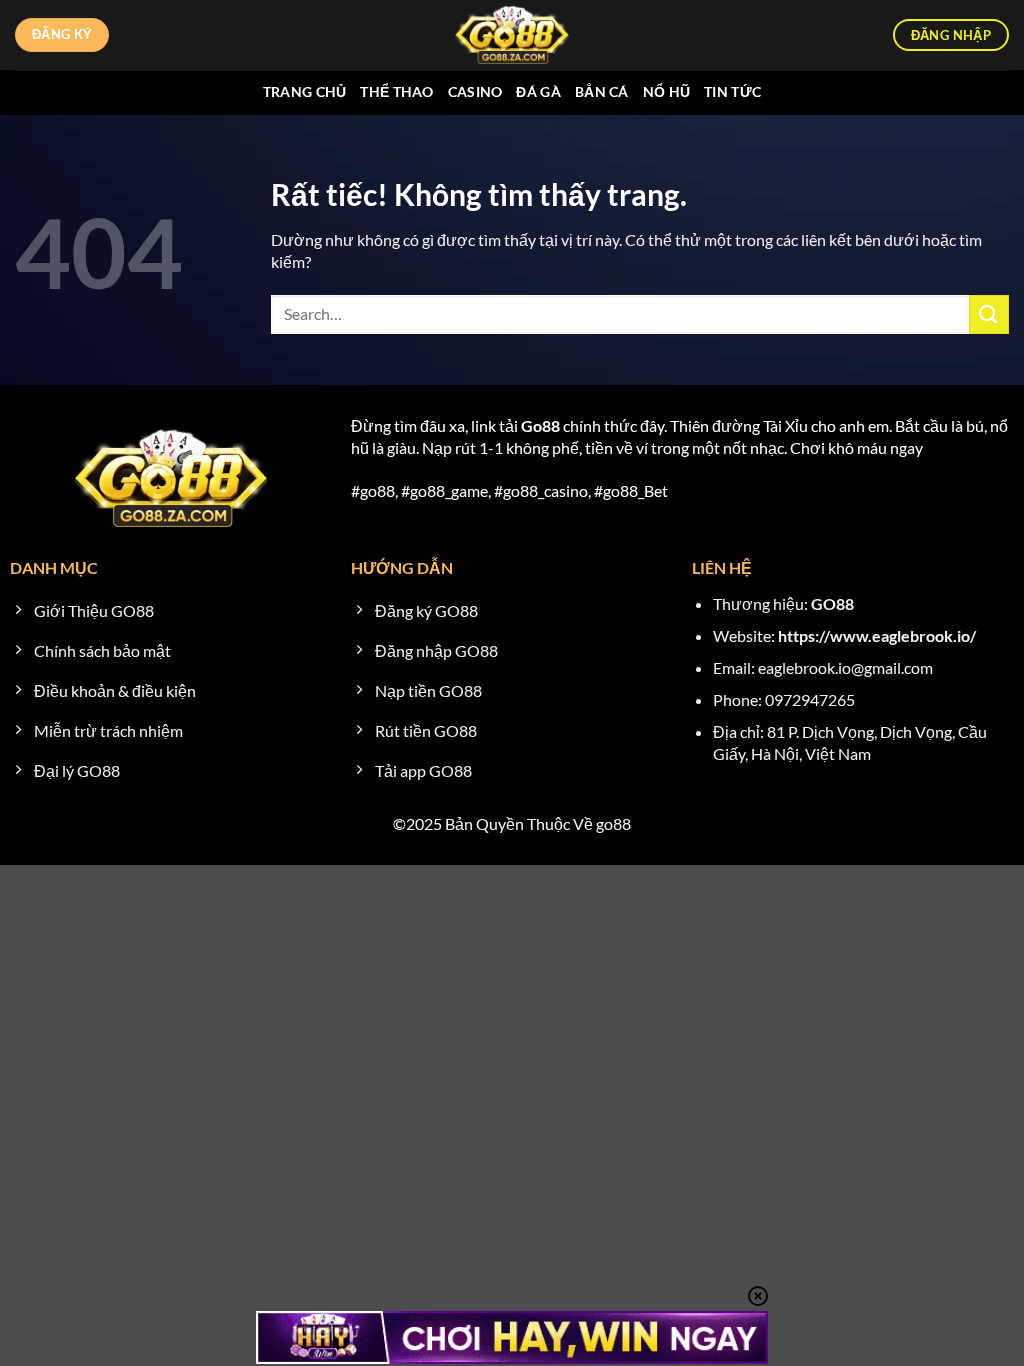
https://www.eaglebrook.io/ (877, 635)
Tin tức (732, 91)
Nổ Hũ (666, 91)
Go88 (540, 425)
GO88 (832, 603)
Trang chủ (305, 91)
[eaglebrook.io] (512, 35)
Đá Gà (538, 91)
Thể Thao (396, 91)
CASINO (475, 91)
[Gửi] (989, 314)
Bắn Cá (602, 91)
